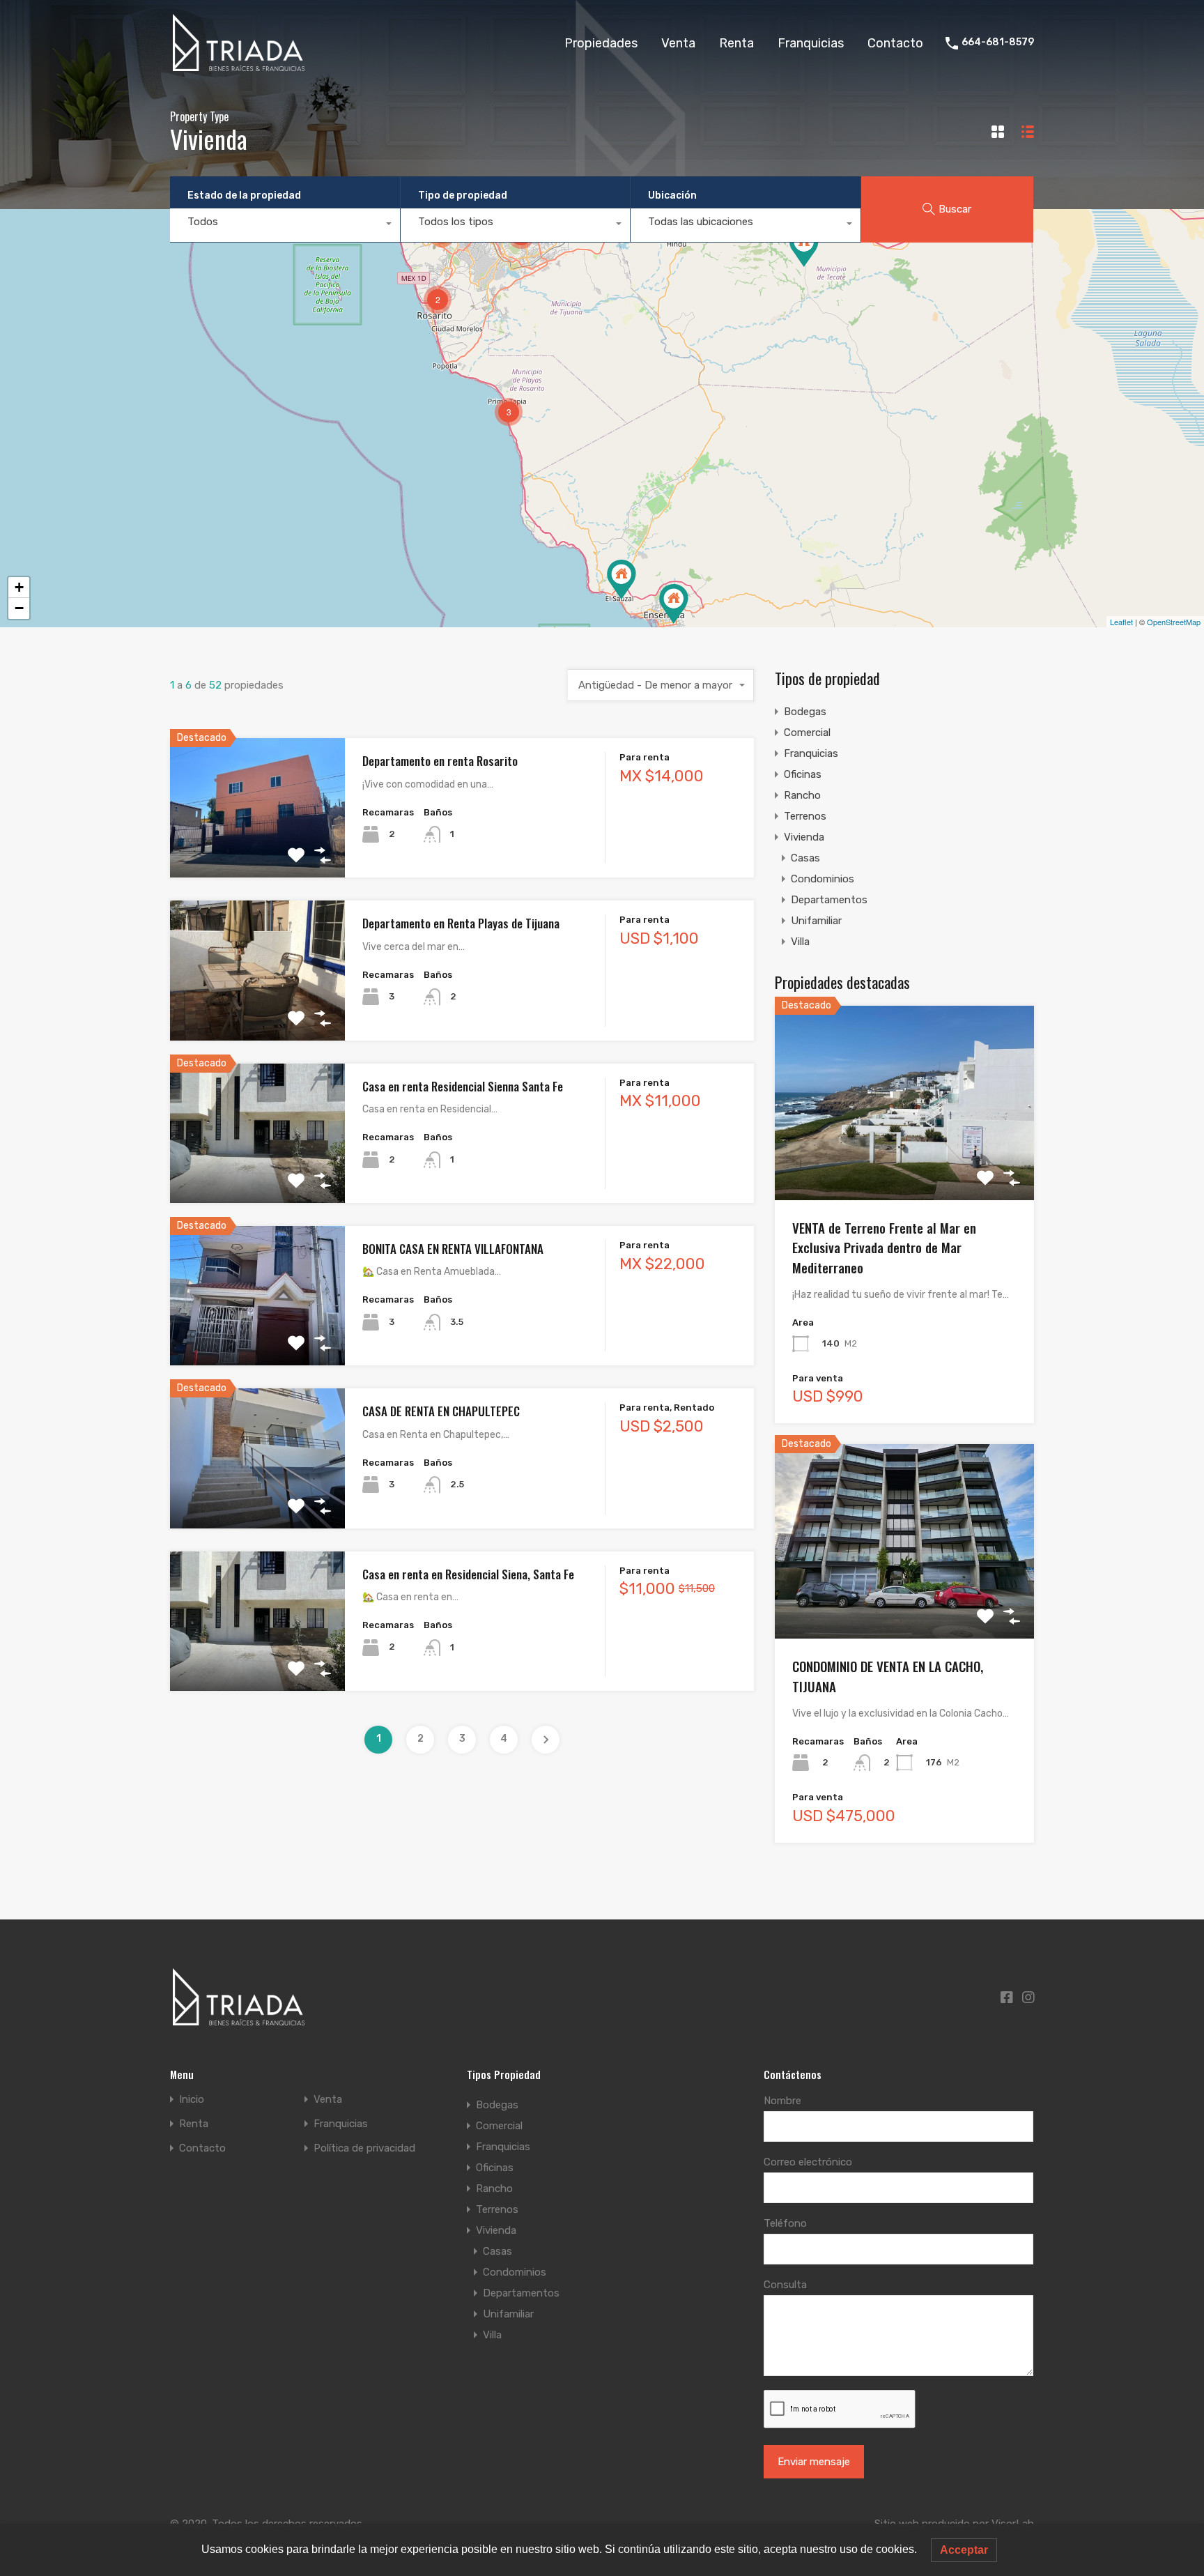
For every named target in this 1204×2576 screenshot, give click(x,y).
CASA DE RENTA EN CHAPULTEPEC (441, 1411)
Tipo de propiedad (463, 195)
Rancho (802, 795)
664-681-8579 (998, 43)
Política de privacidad (364, 2148)
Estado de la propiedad (244, 195)
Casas (805, 858)
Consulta (785, 2285)
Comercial (807, 733)
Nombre (782, 2101)
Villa (800, 942)
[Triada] (241, 66)
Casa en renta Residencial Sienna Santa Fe (463, 1086)
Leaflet (1121, 622)
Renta (736, 43)
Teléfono (785, 2223)
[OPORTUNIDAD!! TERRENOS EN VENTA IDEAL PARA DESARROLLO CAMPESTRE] (804, 247)
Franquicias (811, 43)
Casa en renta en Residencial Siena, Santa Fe (468, 1574)
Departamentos (829, 900)
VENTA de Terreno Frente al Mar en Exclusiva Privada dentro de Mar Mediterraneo (884, 1247)
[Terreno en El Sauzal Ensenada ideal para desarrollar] (622, 580)
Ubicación (672, 195)
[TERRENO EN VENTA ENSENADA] (674, 604)
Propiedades (601, 43)
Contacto (895, 43)
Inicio (192, 2100)
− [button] (19, 608)
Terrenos (805, 816)
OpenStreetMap (1174, 622)
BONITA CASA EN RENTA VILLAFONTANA (453, 1249)
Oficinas (803, 774)
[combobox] (285, 225)
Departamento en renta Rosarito (440, 761)
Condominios (823, 879)
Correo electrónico (808, 2162)
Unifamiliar (816, 921)
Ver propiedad (257, 850)
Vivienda (804, 837)
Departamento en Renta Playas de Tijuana (461, 923)
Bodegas (805, 712)
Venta (678, 43)
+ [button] (19, 587)
